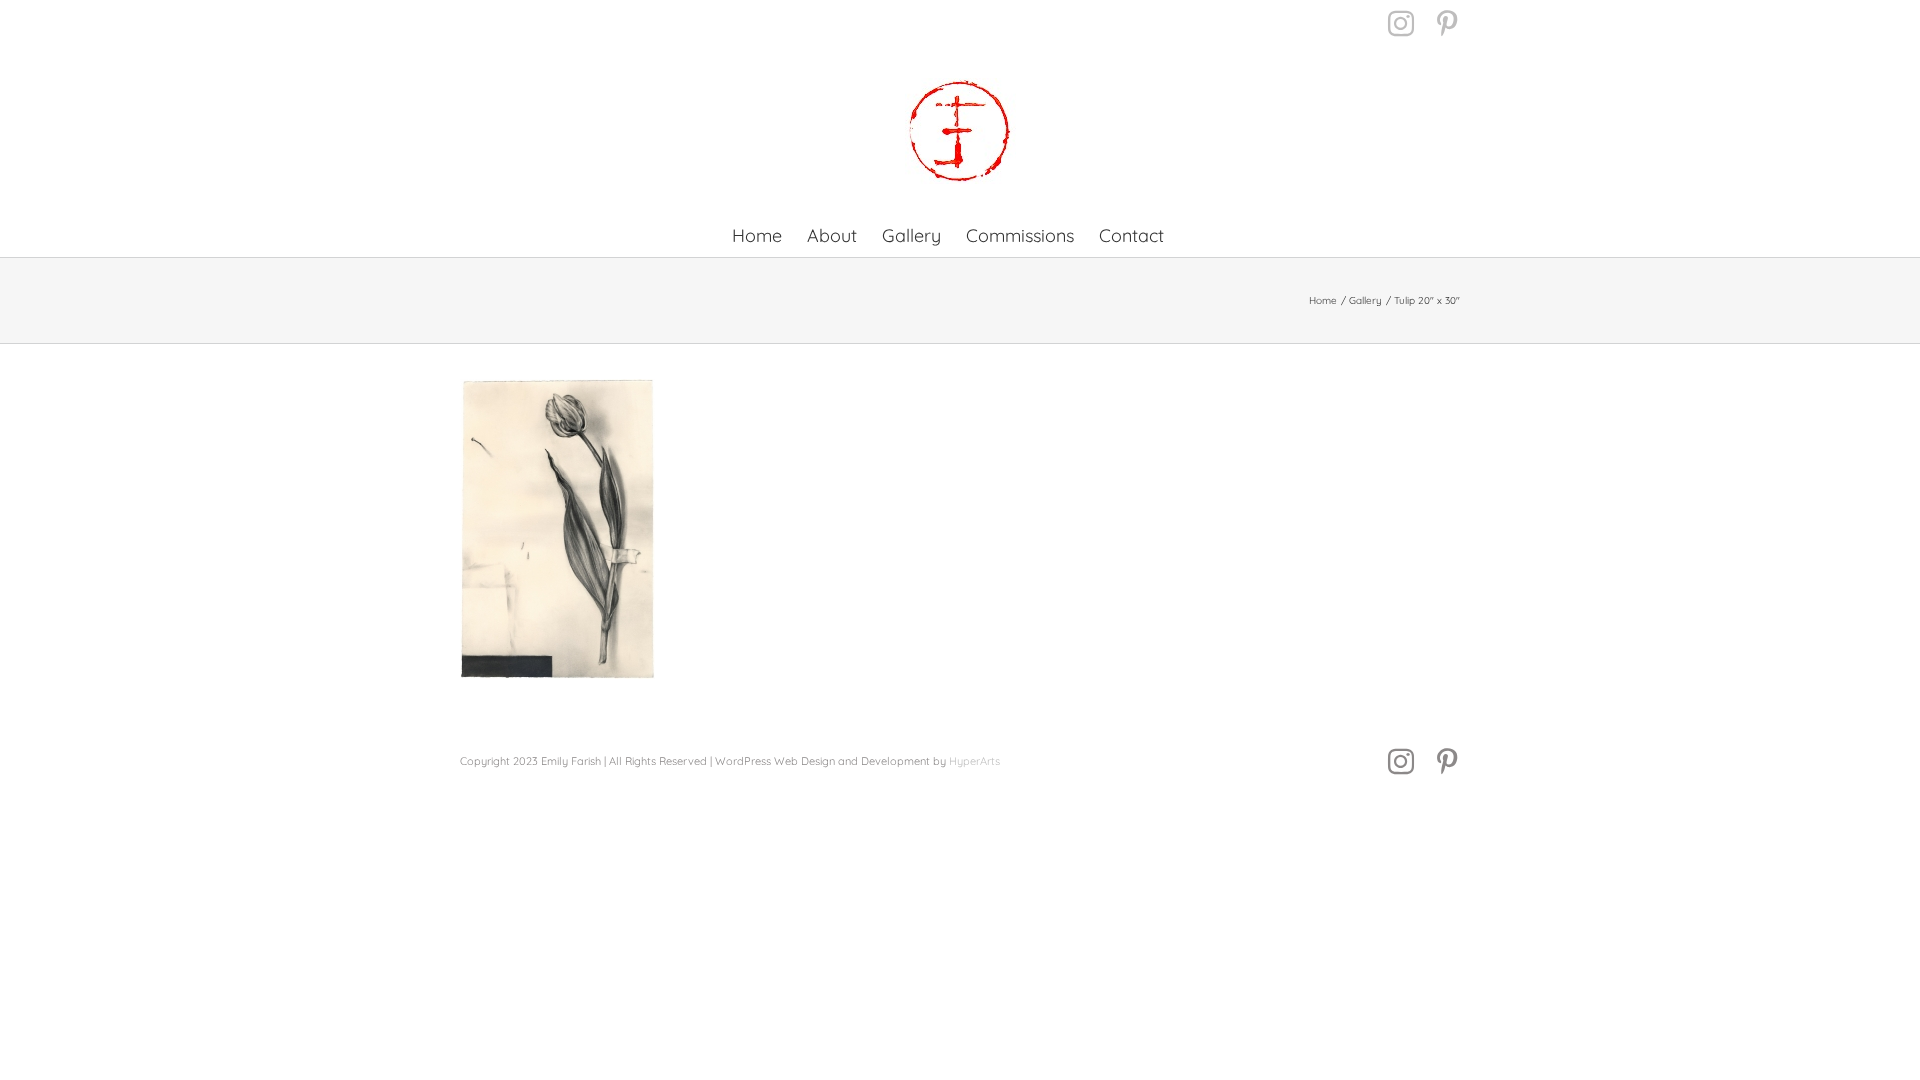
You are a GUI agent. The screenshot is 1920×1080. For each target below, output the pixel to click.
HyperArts (974, 761)
